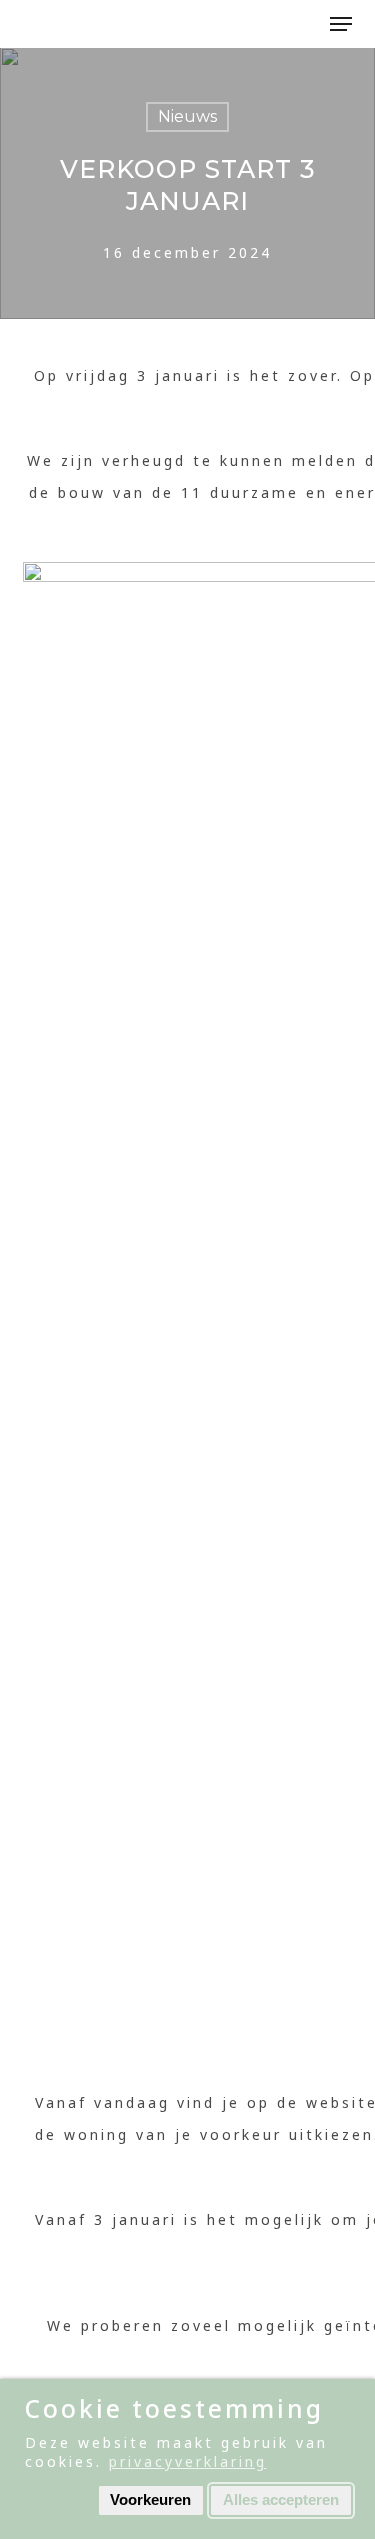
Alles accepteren (281, 2500)
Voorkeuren (150, 2500)
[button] (341, 24)
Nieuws (187, 116)
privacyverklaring (188, 2461)
